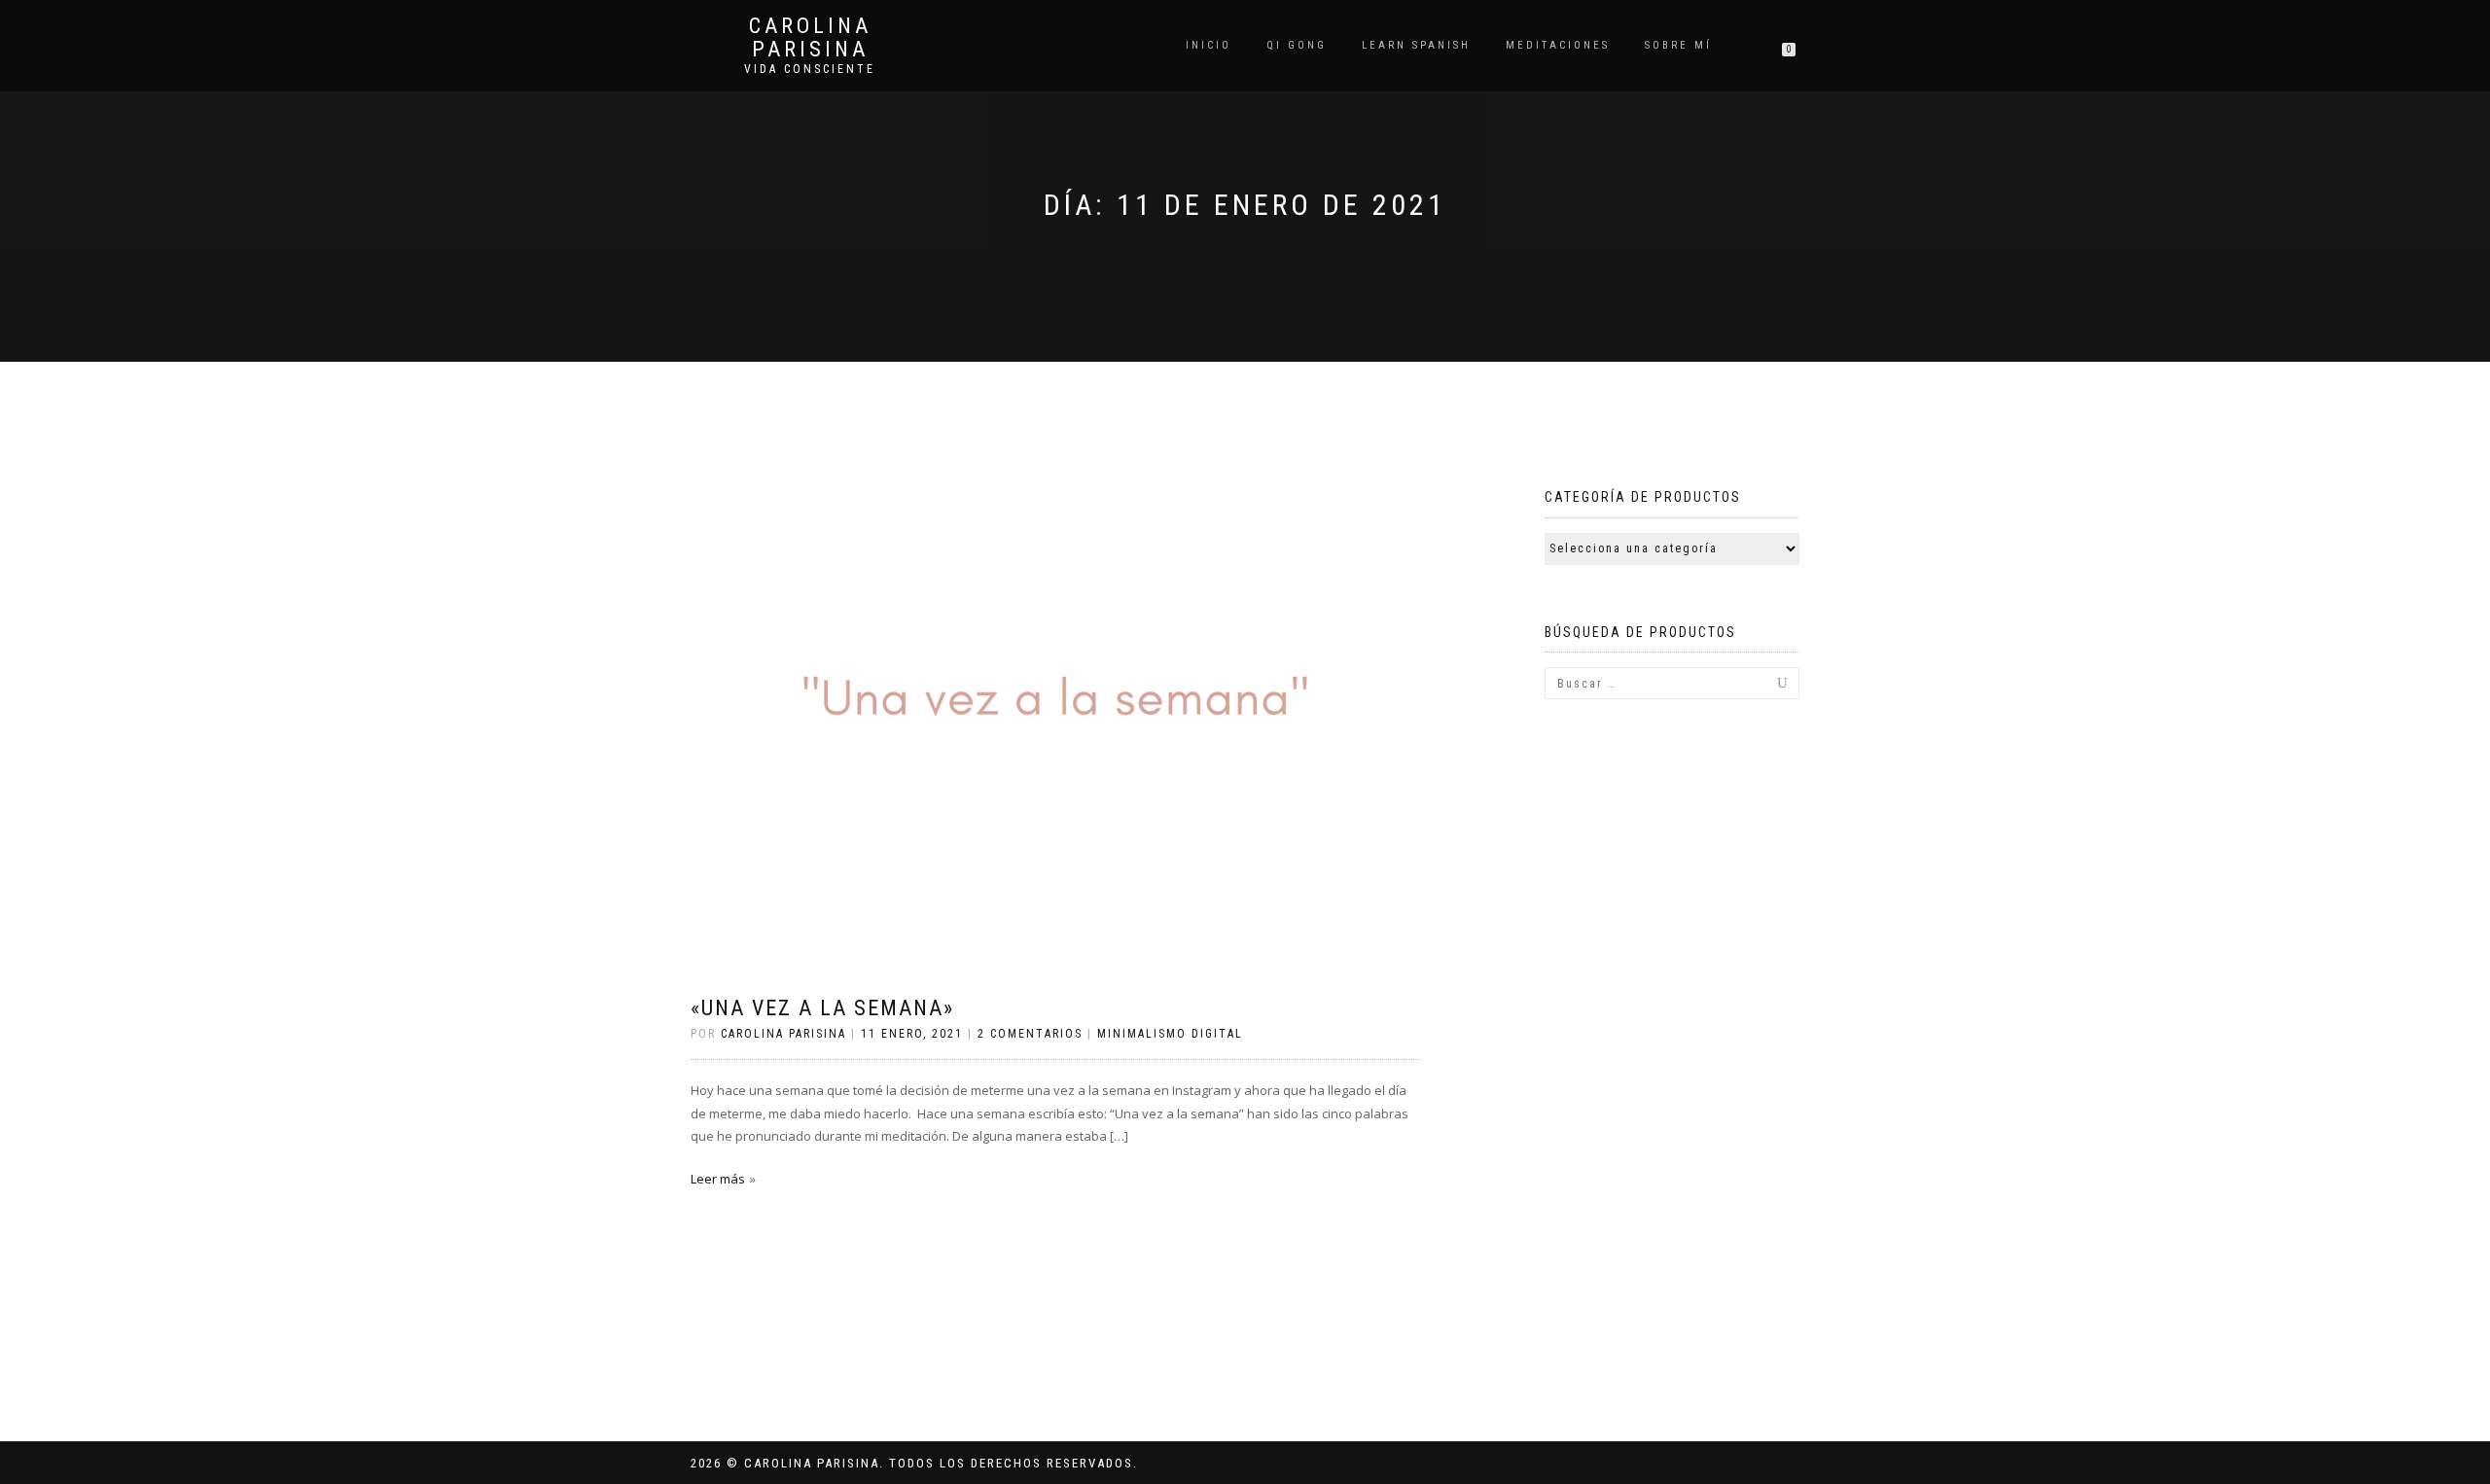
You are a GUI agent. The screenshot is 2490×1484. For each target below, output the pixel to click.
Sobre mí (1678, 45)
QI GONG (1297, 45)
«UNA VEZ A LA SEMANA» (822, 1008)
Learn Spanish (1416, 45)
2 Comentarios (1030, 1034)
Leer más (718, 1179)
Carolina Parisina (810, 38)
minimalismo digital (1170, 1034)
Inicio (1209, 45)
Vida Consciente (810, 69)
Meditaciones (1558, 45)
